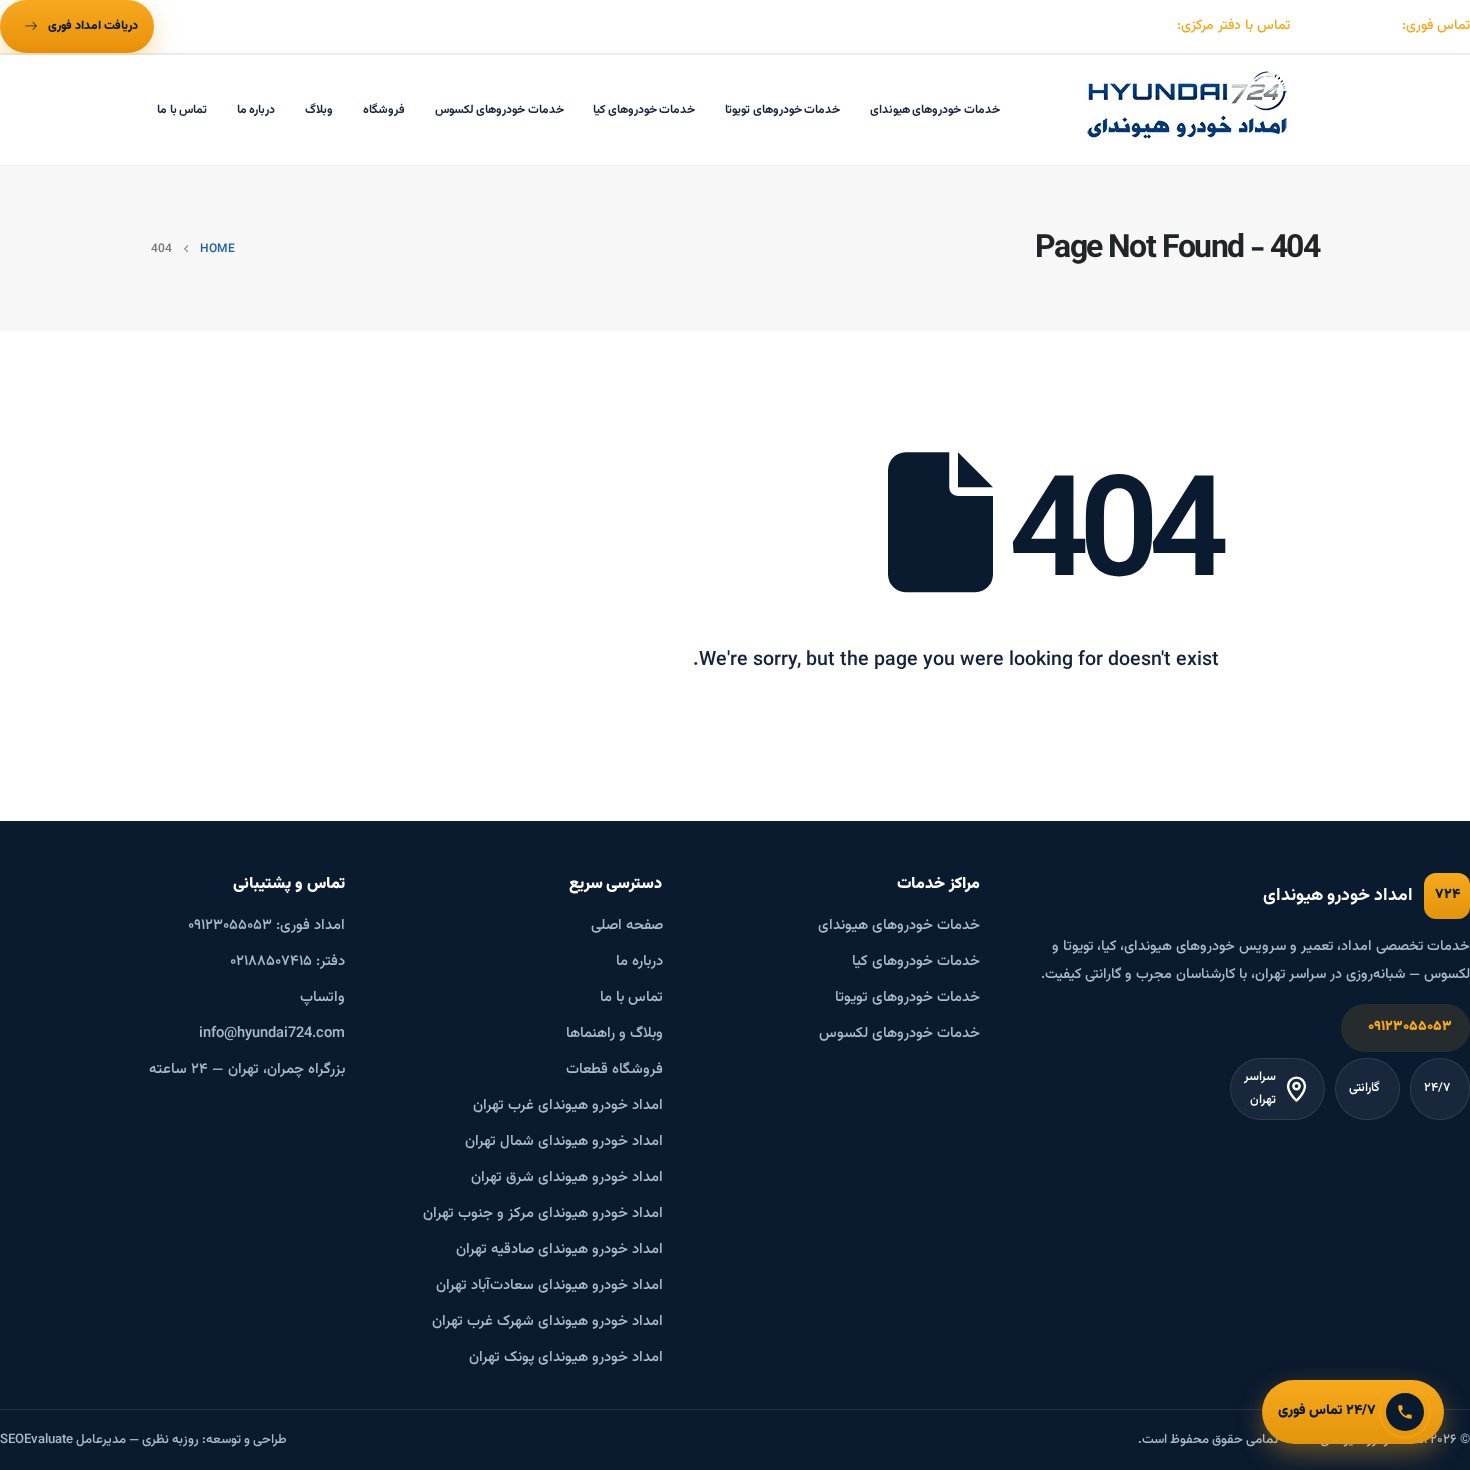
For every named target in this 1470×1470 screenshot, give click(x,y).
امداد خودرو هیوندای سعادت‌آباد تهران (549, 1285)
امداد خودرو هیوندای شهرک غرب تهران (547, 1321)
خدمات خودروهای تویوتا (782, 110)
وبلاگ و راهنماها (614, 1033)
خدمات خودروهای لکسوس (499, 110)
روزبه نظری (170, 1440)
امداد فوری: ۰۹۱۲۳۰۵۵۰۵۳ (266, 925)
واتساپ (322, 997)
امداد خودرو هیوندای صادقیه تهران (559, 1249)
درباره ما (256, 110)
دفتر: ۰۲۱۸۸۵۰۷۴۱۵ (287, 961)
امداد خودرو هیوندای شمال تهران (564, 1141)
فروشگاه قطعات (614, 1069)
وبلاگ (319, 110)
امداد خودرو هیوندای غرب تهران (568, 1105)
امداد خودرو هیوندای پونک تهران (566, 1357)
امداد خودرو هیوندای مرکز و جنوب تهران (543, 1213)
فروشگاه (384, 110)
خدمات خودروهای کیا (644, 110)
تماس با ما (182, 110)
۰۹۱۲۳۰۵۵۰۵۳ (1410, 1027)
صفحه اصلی (627, 925)
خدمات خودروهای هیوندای (935, 110)
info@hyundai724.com (272, 1033)
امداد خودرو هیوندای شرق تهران (567, 1177)
